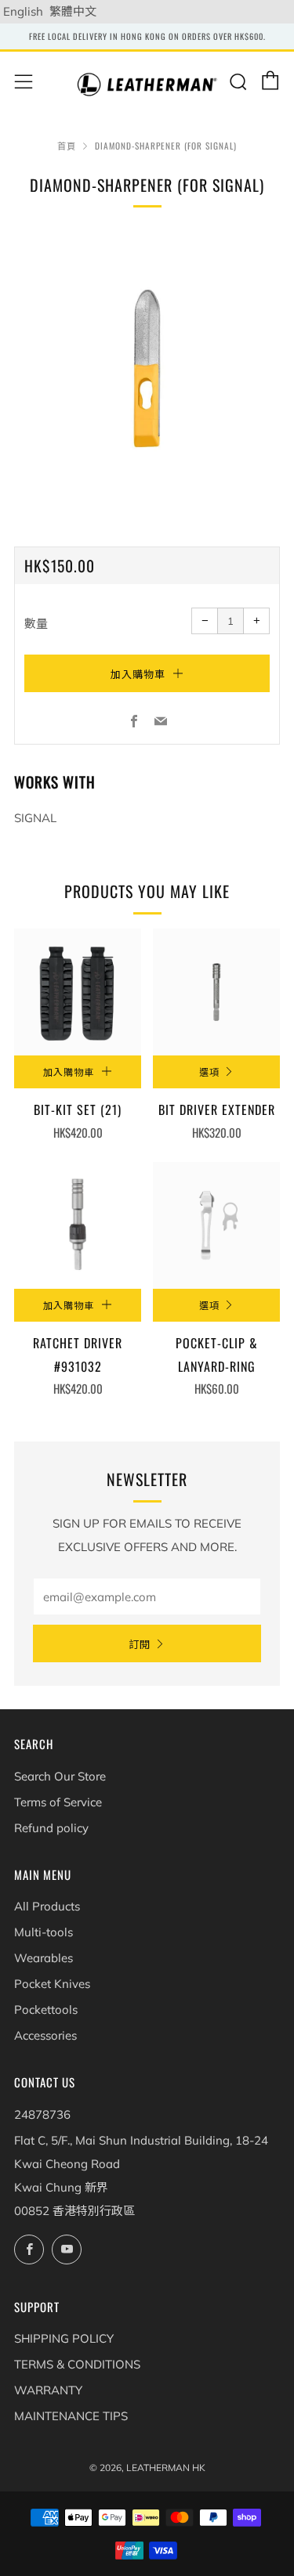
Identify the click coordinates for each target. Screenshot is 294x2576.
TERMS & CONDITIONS (77, 2364)
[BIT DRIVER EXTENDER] (216, 992)
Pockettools (46, 2010)
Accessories (45, 2035)
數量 (36, 624)
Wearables (44, 1958)
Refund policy (51, 1828)
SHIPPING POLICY (64, 2338)
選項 (209, 1072)
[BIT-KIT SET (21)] (78, 992)
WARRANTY (48, 2390)
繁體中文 (73, 11)
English (23, 11)
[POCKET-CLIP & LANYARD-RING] (216, 1225)
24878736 (42, 2114)
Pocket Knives (52, 1984)
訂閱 (140, 1643)
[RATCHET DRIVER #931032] (78, 1225)
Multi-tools (44, 1932)
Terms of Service (58, 1802)
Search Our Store (60, 1776)
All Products (47, 1906)
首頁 (67, 146)
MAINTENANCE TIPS (71, 2416)
